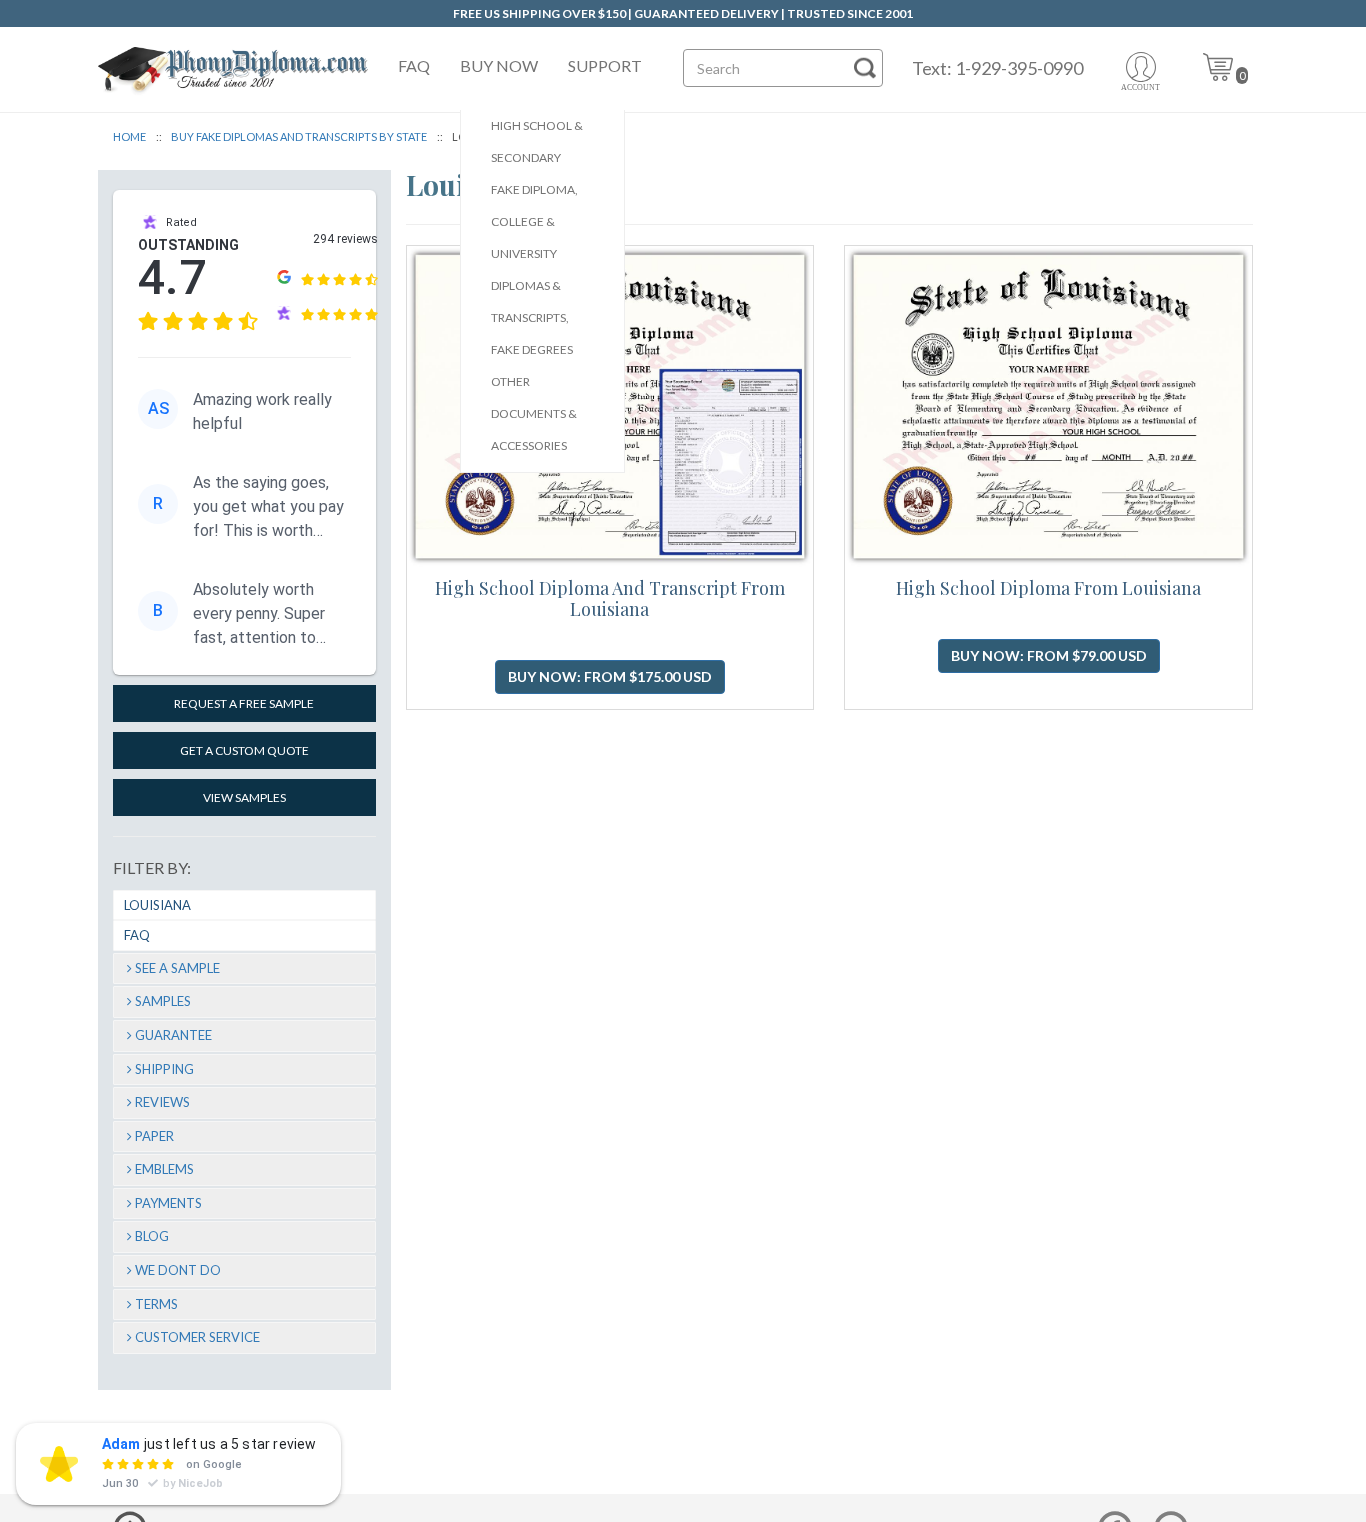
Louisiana (157, 905)
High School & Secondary (537, 141)
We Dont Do (178, 1270)
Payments (168, 1203)
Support (605, 65)
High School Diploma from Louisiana (1048, 588)
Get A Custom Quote (244, 750)
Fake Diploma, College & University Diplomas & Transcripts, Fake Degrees (534, 269)
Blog (152, 1236)
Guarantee (173, 1035)
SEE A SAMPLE (177, 968)
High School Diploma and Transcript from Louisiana (610, 599)
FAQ (414, 65)
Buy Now (499, 65)
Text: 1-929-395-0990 (997, 68)
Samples (163, 1001)
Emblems (164, 1169)
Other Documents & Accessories (534, 413)
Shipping (164, 1069)
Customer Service (197, 1337)
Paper (154, 1136)
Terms (156, 1304)
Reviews (162, 1102)
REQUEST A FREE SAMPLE (244, 703)
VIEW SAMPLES (244, 797)
